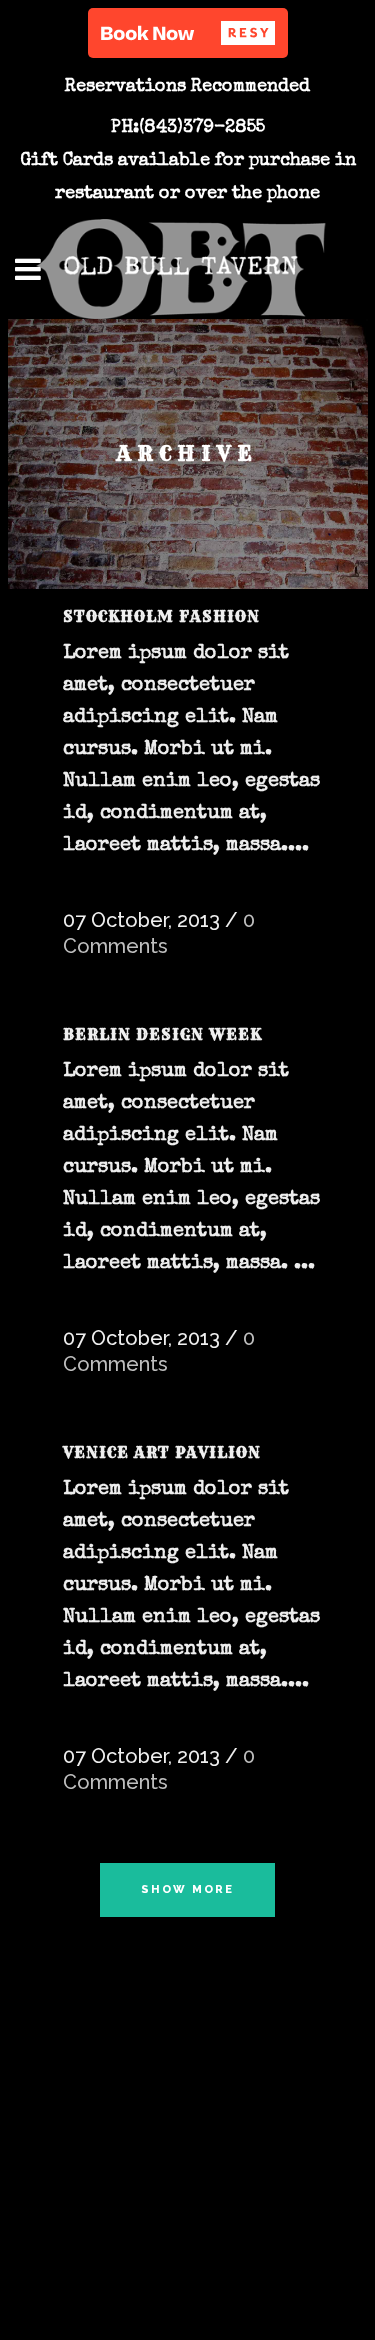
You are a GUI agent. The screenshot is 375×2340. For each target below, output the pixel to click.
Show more (187, 1889)
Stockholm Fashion (161, 616)
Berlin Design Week (162, 1034)
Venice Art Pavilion (162, 1452)
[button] (188, 33)
